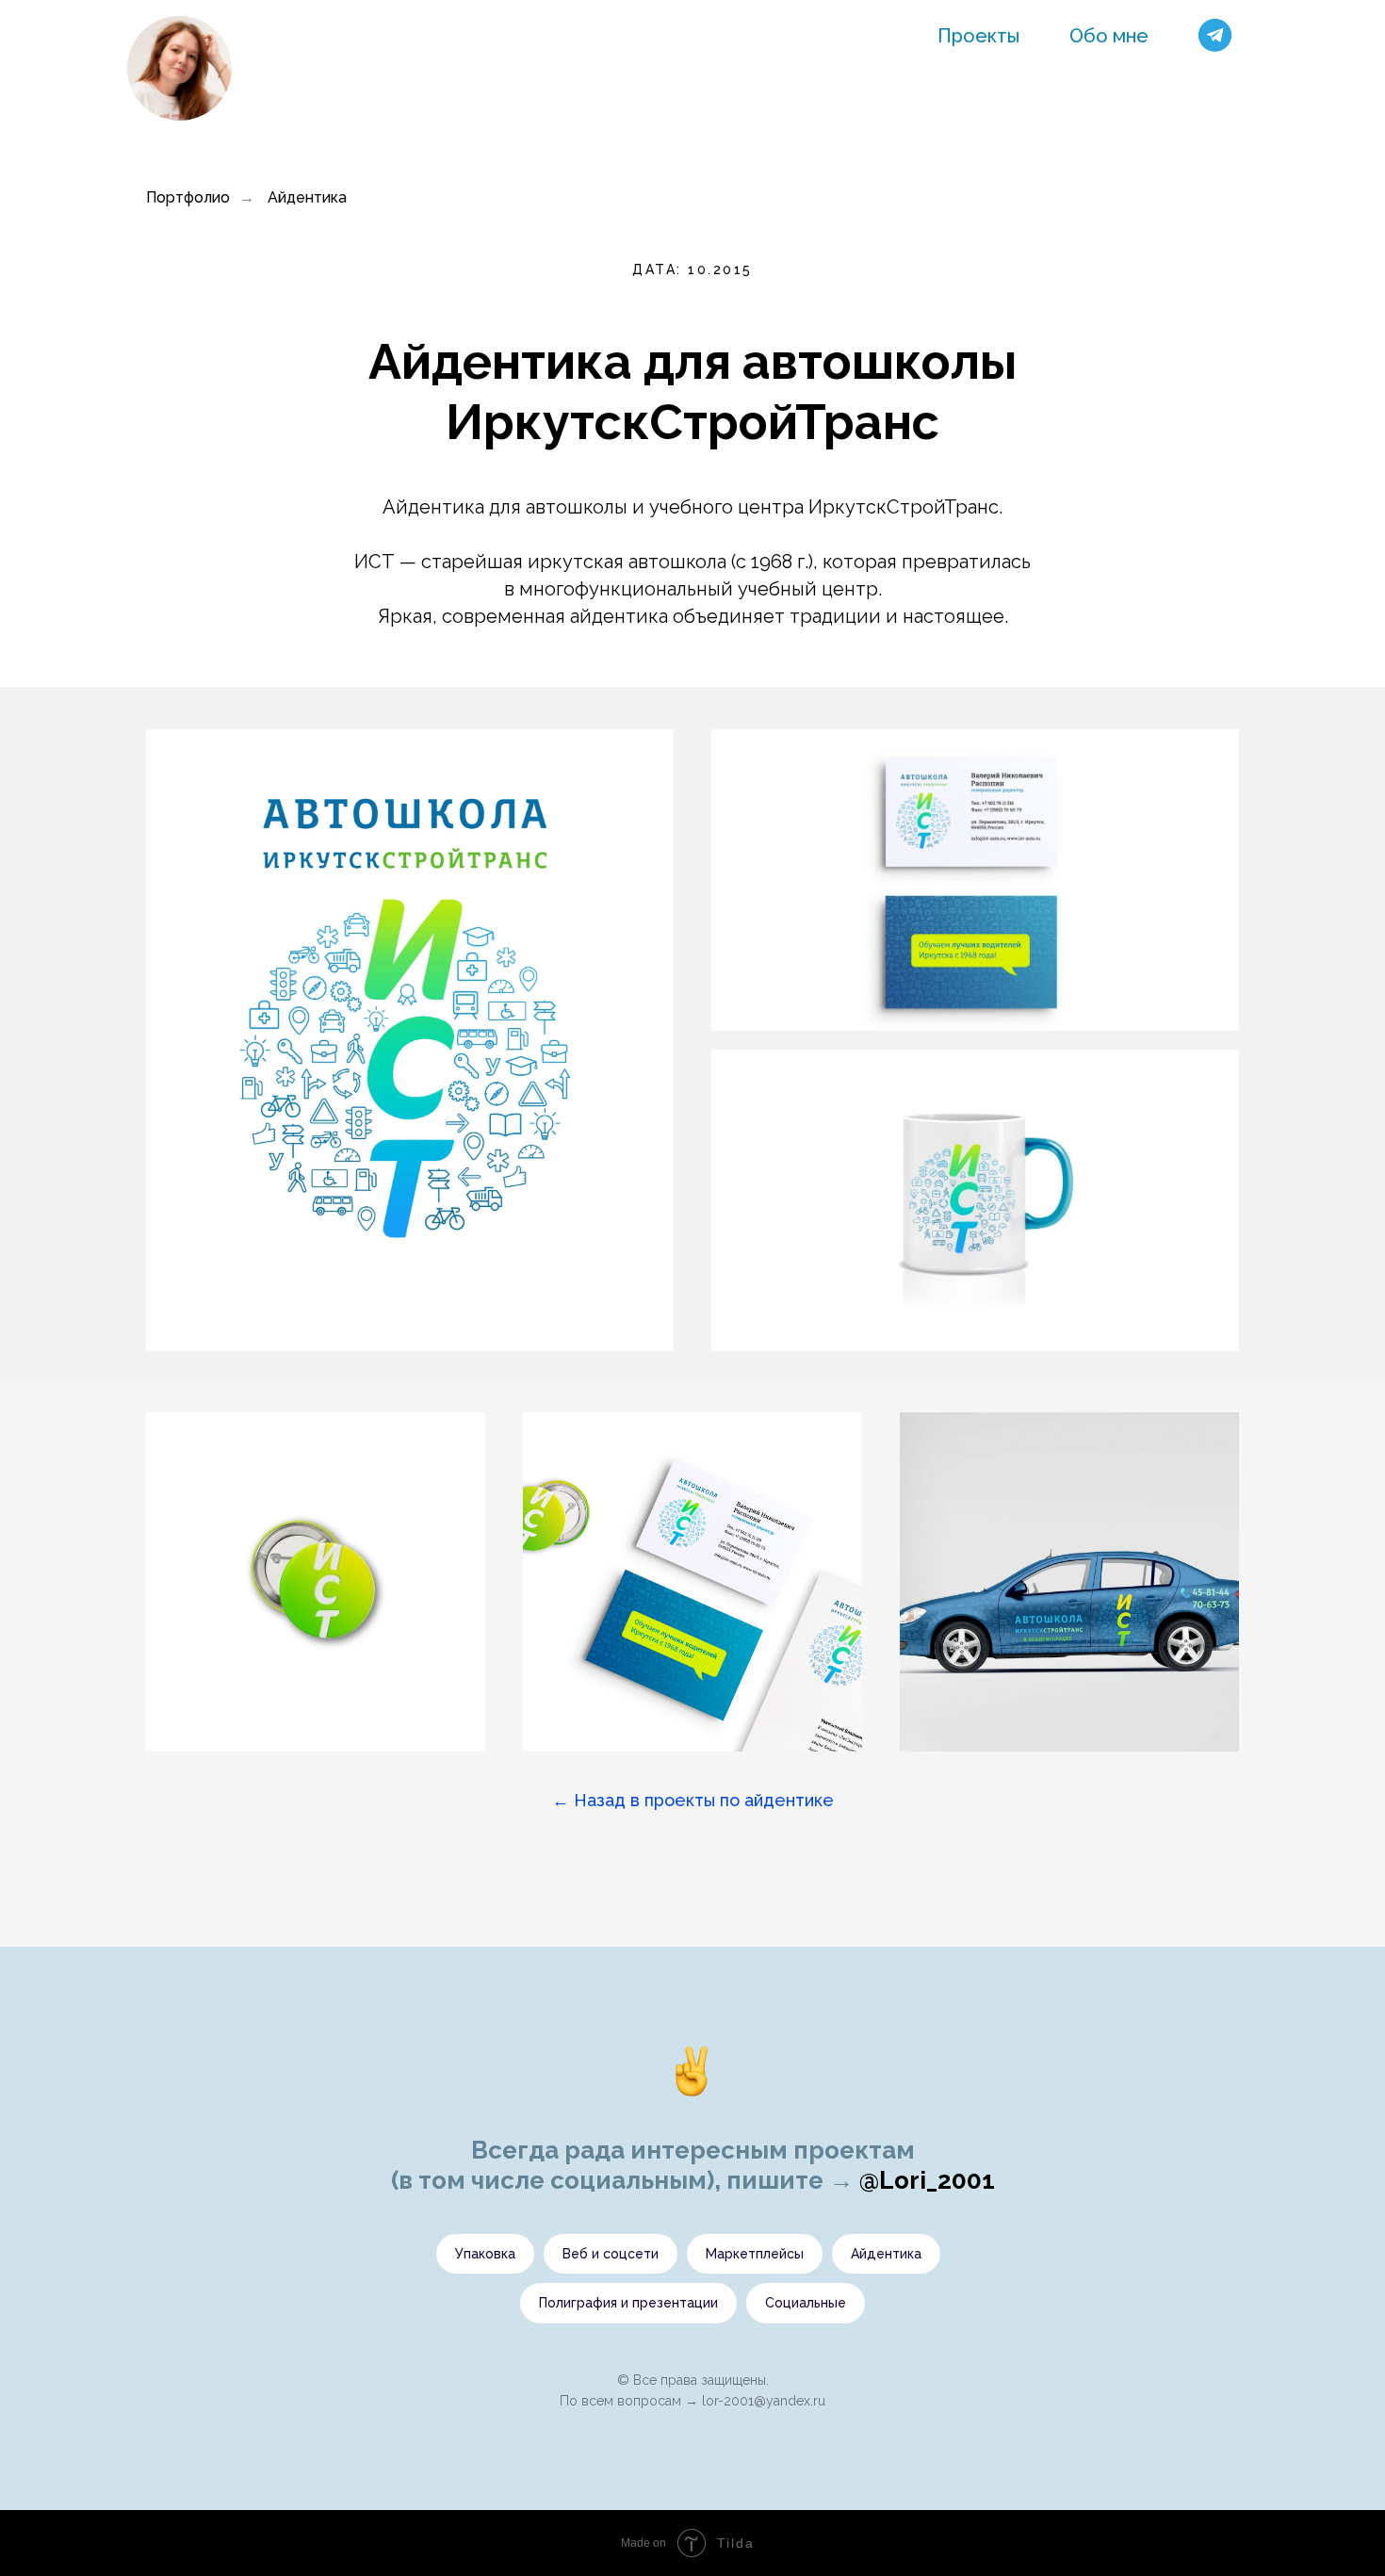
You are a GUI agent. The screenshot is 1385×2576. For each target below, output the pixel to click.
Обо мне (1109, 36)
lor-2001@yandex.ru (764, 2401)
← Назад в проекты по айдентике (693, 1800)
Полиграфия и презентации (628, 2303)
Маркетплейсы (755, 2254)
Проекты (978, 36)
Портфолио (188, 197)
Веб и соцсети (611, 2254)
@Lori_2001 (927, 2180)
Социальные (806, 2303)
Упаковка (485, 2254)
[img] (179, 68)
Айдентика (307, 197)
